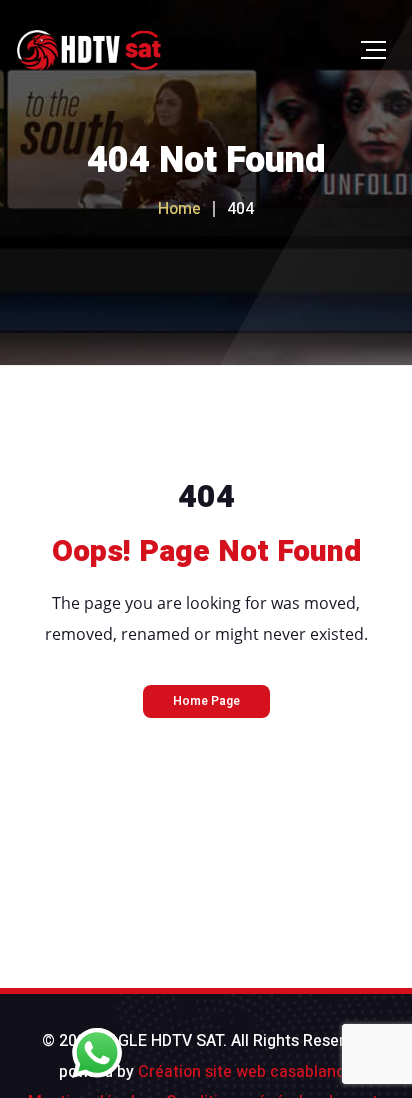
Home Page (206, 701)
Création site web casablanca (246, 1072)
